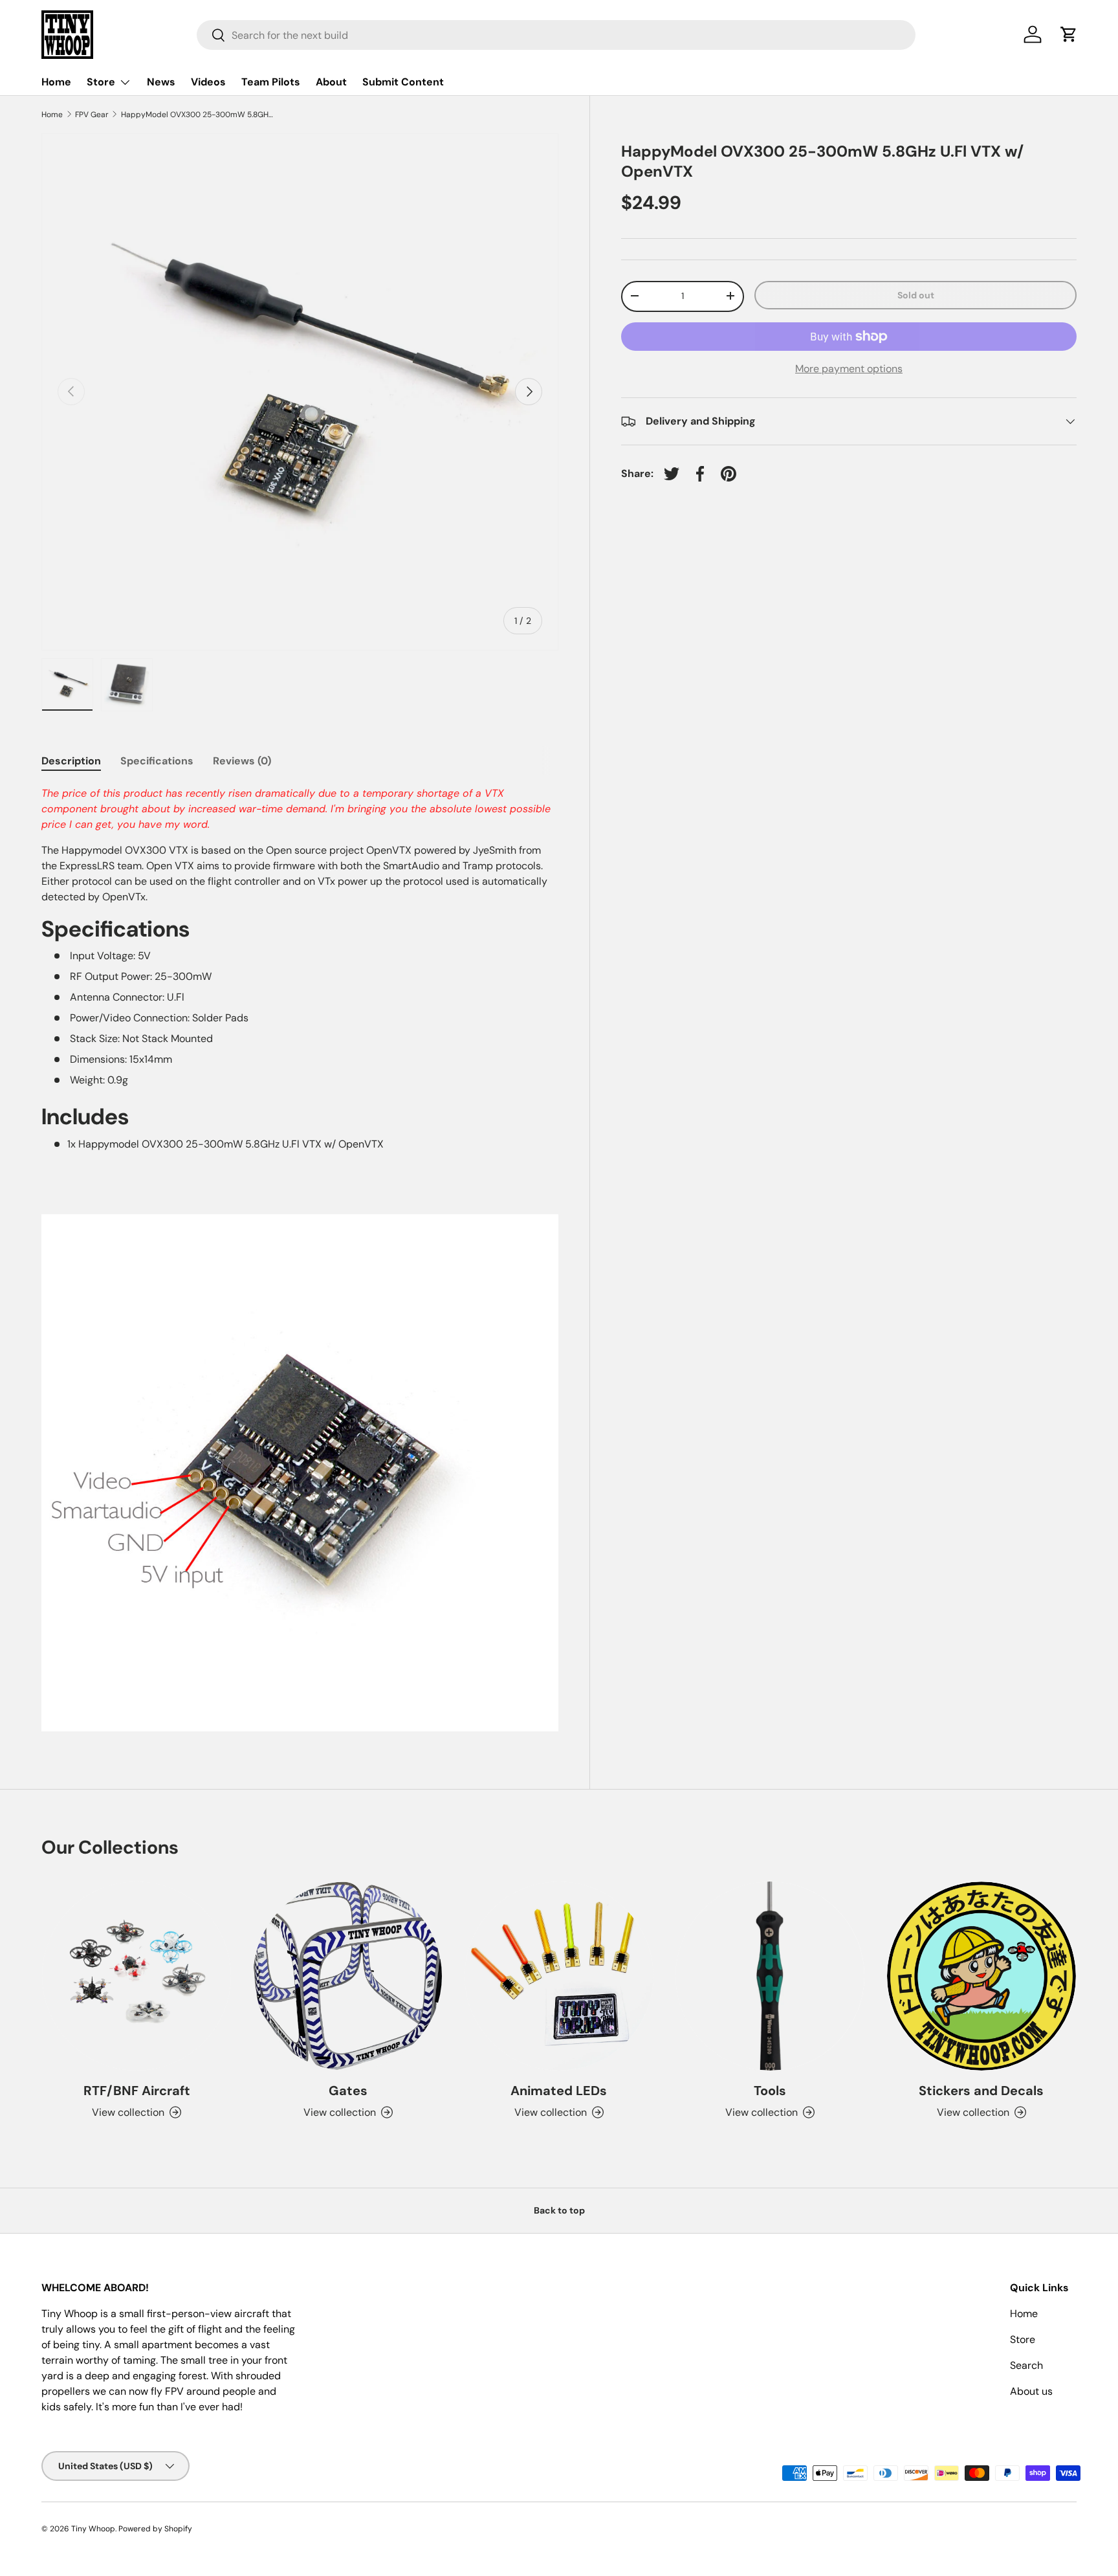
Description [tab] (71, 761)
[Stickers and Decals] (981, 1976)
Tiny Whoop (93, 2529)
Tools (770, 2091)
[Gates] (347, 1976)
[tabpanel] (300, 1259)
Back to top (559, 2210)
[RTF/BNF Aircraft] (137, 1976)
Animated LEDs (559, 2091)
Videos (208, 82)
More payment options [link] (849, 369)
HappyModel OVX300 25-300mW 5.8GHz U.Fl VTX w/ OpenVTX (199, 115)
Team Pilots (271, 82)
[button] (1069, 34)
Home (56, 82)
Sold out (916, 294)
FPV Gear (92, 115)
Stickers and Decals (981, 2091)
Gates (348, 2091)
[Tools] (770, 1976)
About (331, 82)
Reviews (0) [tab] (242, 761)
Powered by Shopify (155, 2529)
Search (1026, 2365)
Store (101, 82)
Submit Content (403, 82)
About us (1031, 2391)
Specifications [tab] (157, 761)
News (161, 82)
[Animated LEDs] (559, 1976)
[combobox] (556, 35)
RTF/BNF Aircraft (137, 2091)
